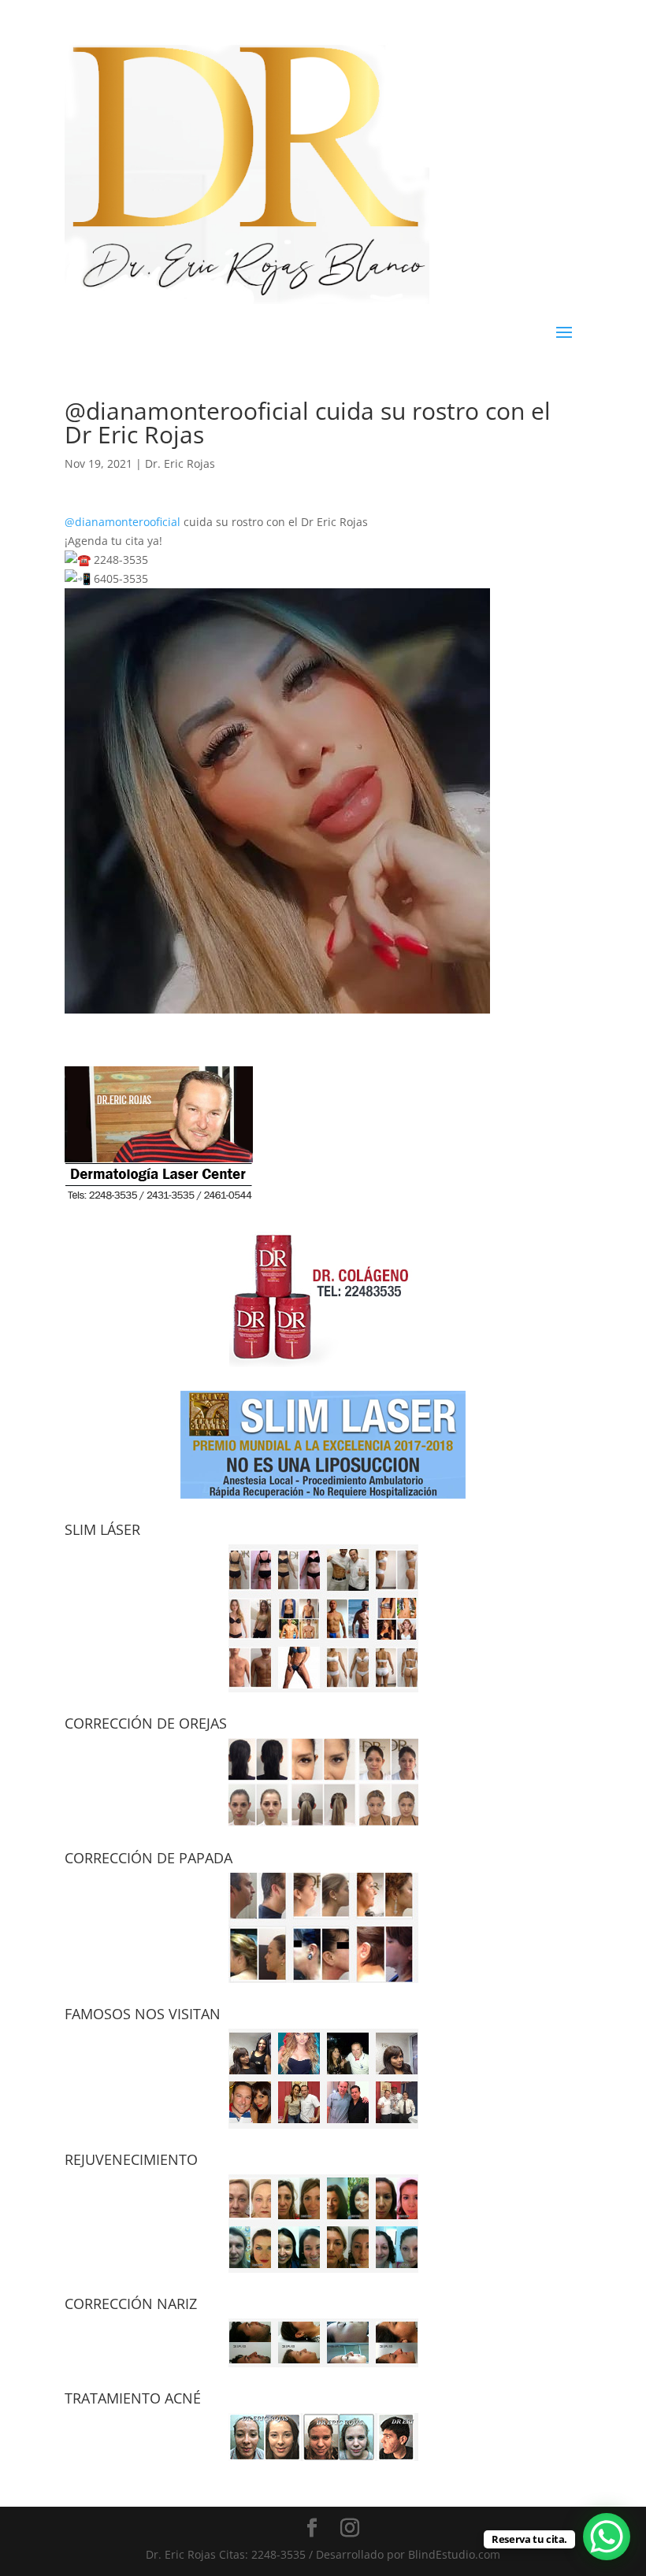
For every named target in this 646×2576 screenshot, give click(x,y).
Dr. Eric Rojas (180, 463)
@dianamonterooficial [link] (123, 522)
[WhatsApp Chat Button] (607, 2537)
